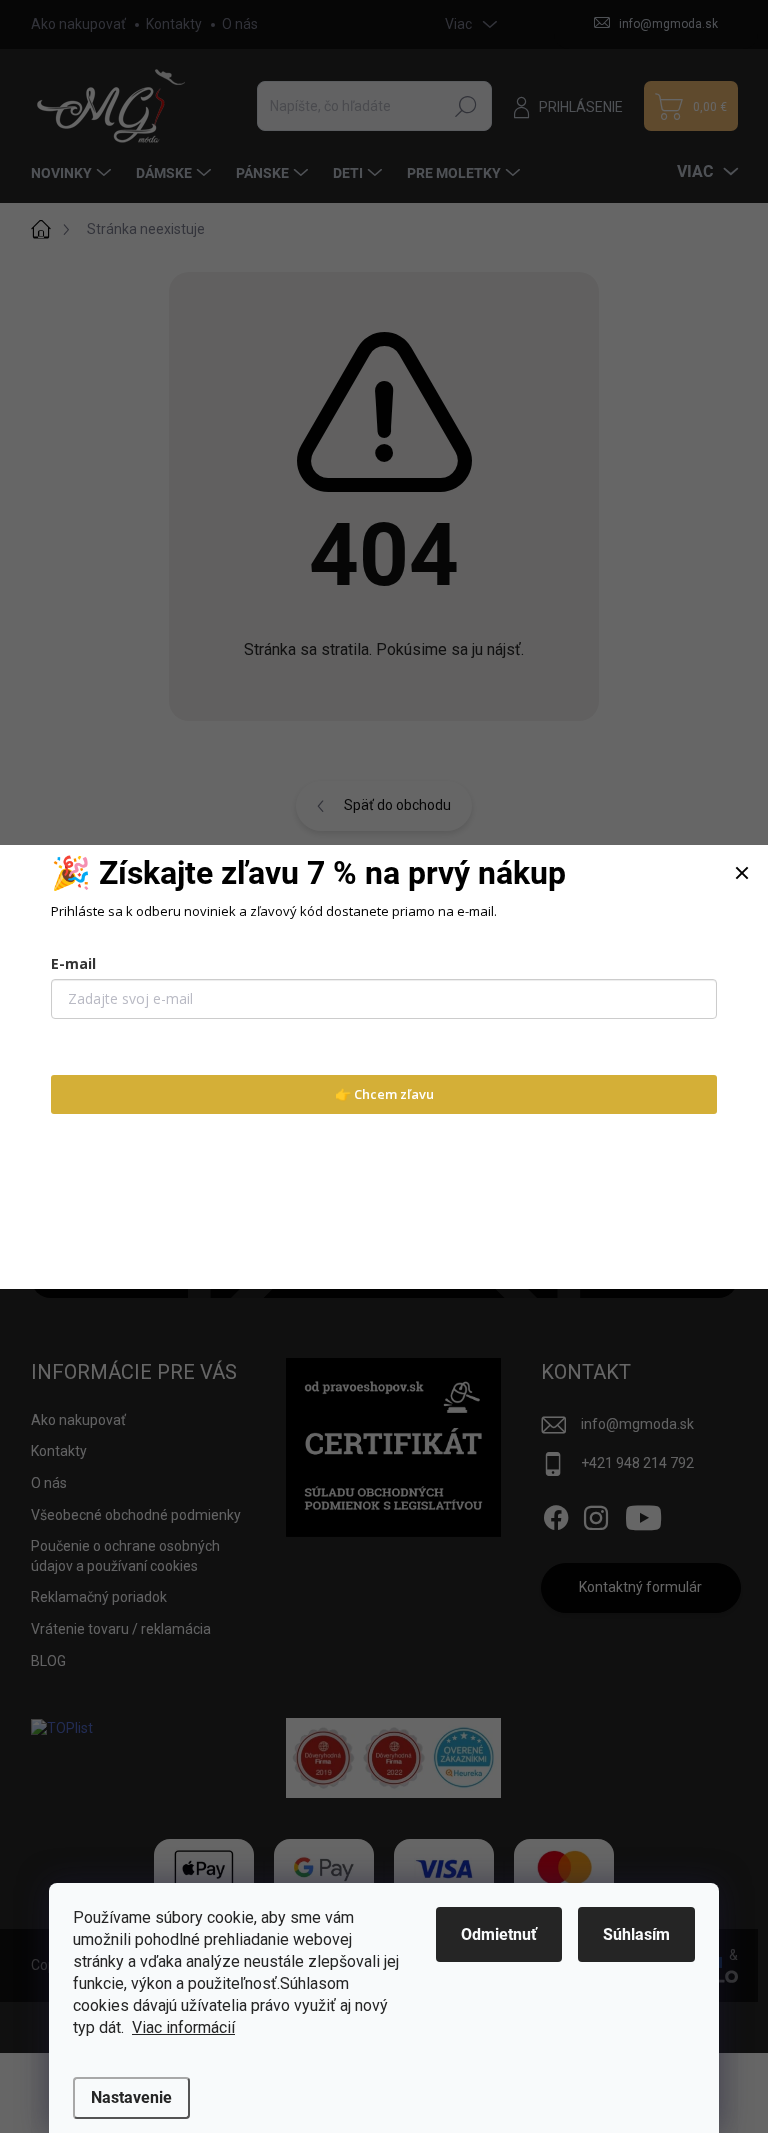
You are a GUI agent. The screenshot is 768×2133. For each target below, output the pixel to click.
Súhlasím (636, 1934)
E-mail (73, 963)
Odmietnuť (499, 1934)
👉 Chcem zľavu (384, 1094)
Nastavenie (131, 2097)
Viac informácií (183, 2027)
